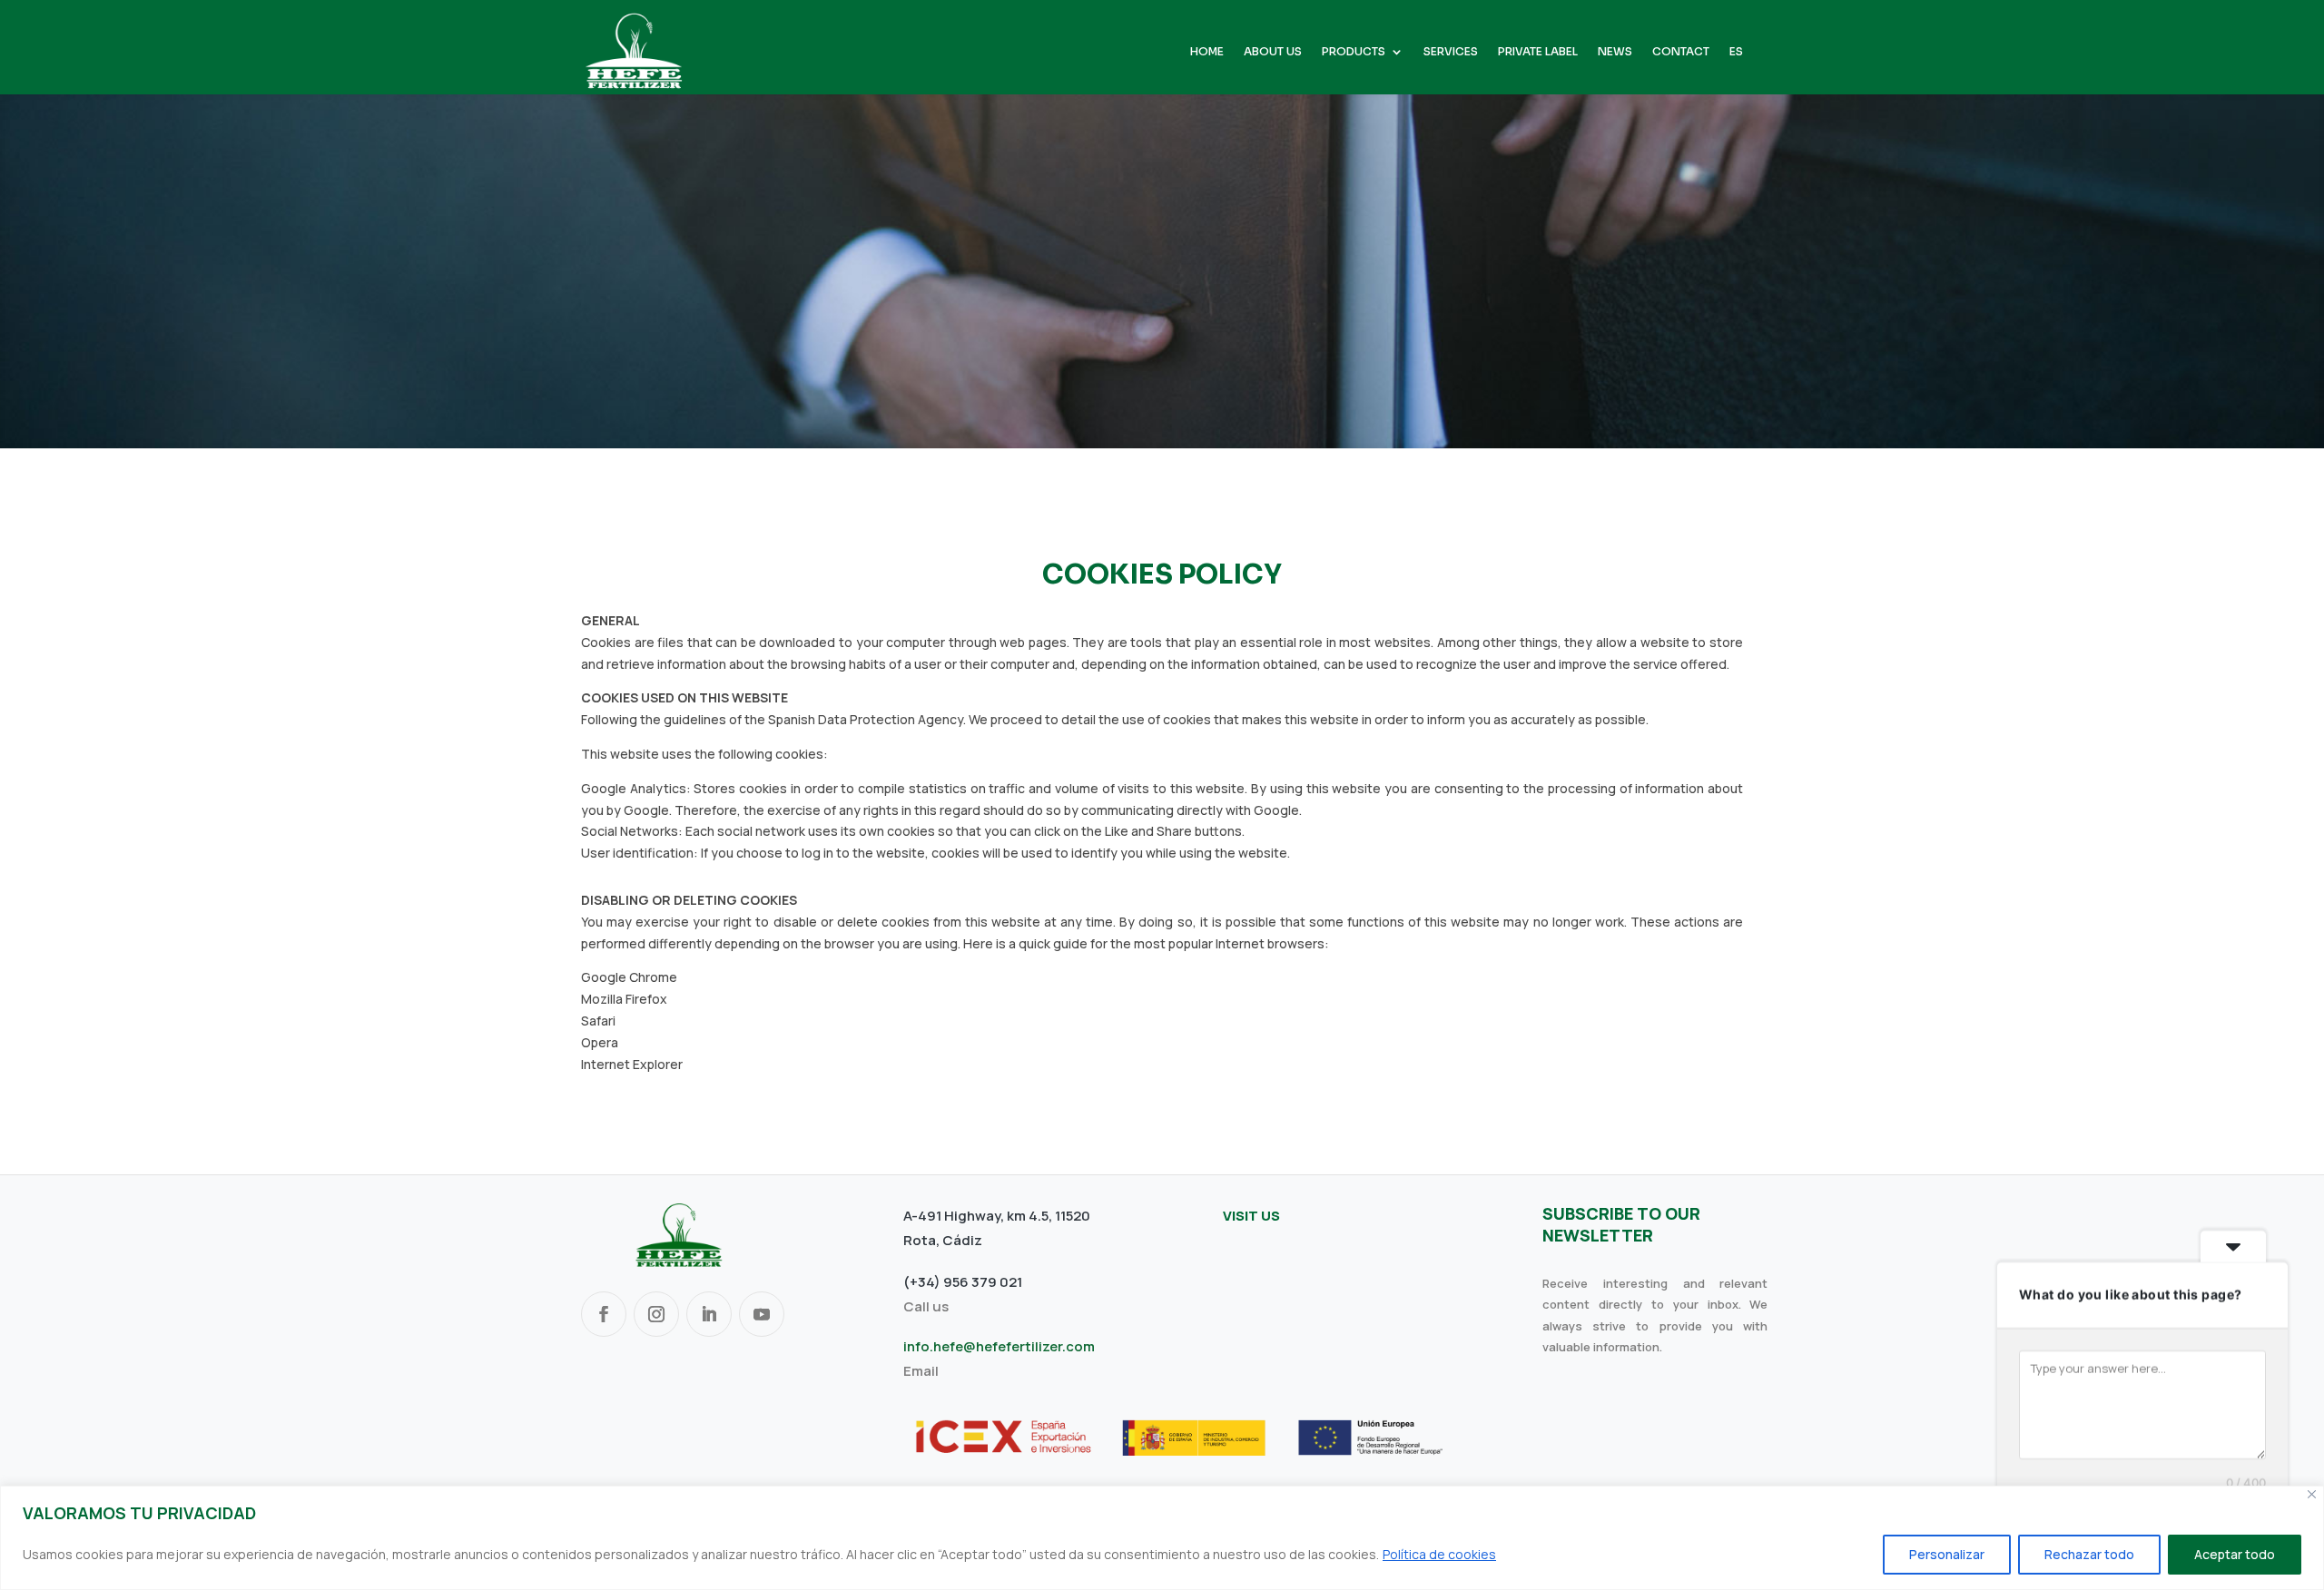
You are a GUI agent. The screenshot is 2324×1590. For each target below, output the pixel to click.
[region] (1162, 1538)
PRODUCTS (1354, 52)
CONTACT (1681, 52)
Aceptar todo (2235, 1554)
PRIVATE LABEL (1538, 52)
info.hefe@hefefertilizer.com (999, 1346)
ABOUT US (1273, 52)
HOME (1207, 52)
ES (1736, 52)
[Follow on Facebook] (604, 1314)
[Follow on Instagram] (656, 1314)
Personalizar (1947, 1554)
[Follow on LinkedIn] (709, 1314)
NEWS (1615, 52)
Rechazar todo (2089, 1554)
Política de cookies (1439, 1554)
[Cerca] (2312, 1494)
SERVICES (1451, 52)
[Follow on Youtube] (762, 1314)
